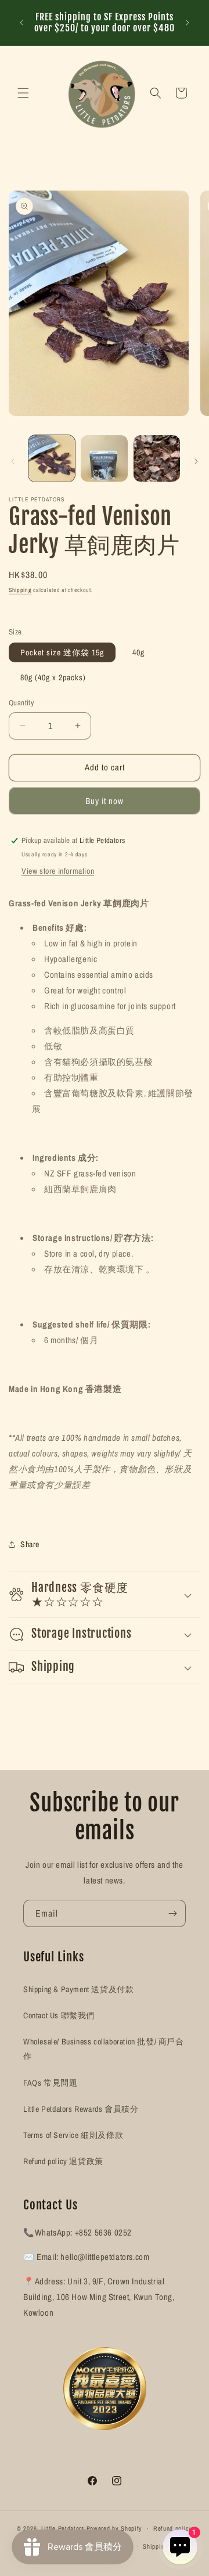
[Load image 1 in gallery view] (52, 458)
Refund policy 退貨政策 (63, 2161)
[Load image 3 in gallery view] (157, 458)
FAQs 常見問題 (50, 2083)
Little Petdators (63, 2528)
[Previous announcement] (21, 23)
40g (138, 652)
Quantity (21, 703)
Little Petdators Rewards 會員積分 (81, 2109)
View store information (58, 871)
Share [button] (30, 1544)
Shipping (20, 590)
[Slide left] (13, 461)
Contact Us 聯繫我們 (59, 2015)
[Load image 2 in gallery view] (104, 458)
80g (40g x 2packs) (53, 677)
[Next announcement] (188, 23)
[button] (23, 93)
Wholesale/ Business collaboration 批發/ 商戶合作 (104, 2049)
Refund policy (173, 2528)
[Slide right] (196, 461)
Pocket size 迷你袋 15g (62, 652)
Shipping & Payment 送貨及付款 (78, 1989)
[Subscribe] (172, 1913)
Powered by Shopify (115, 2528)
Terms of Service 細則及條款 (73, 2135)
